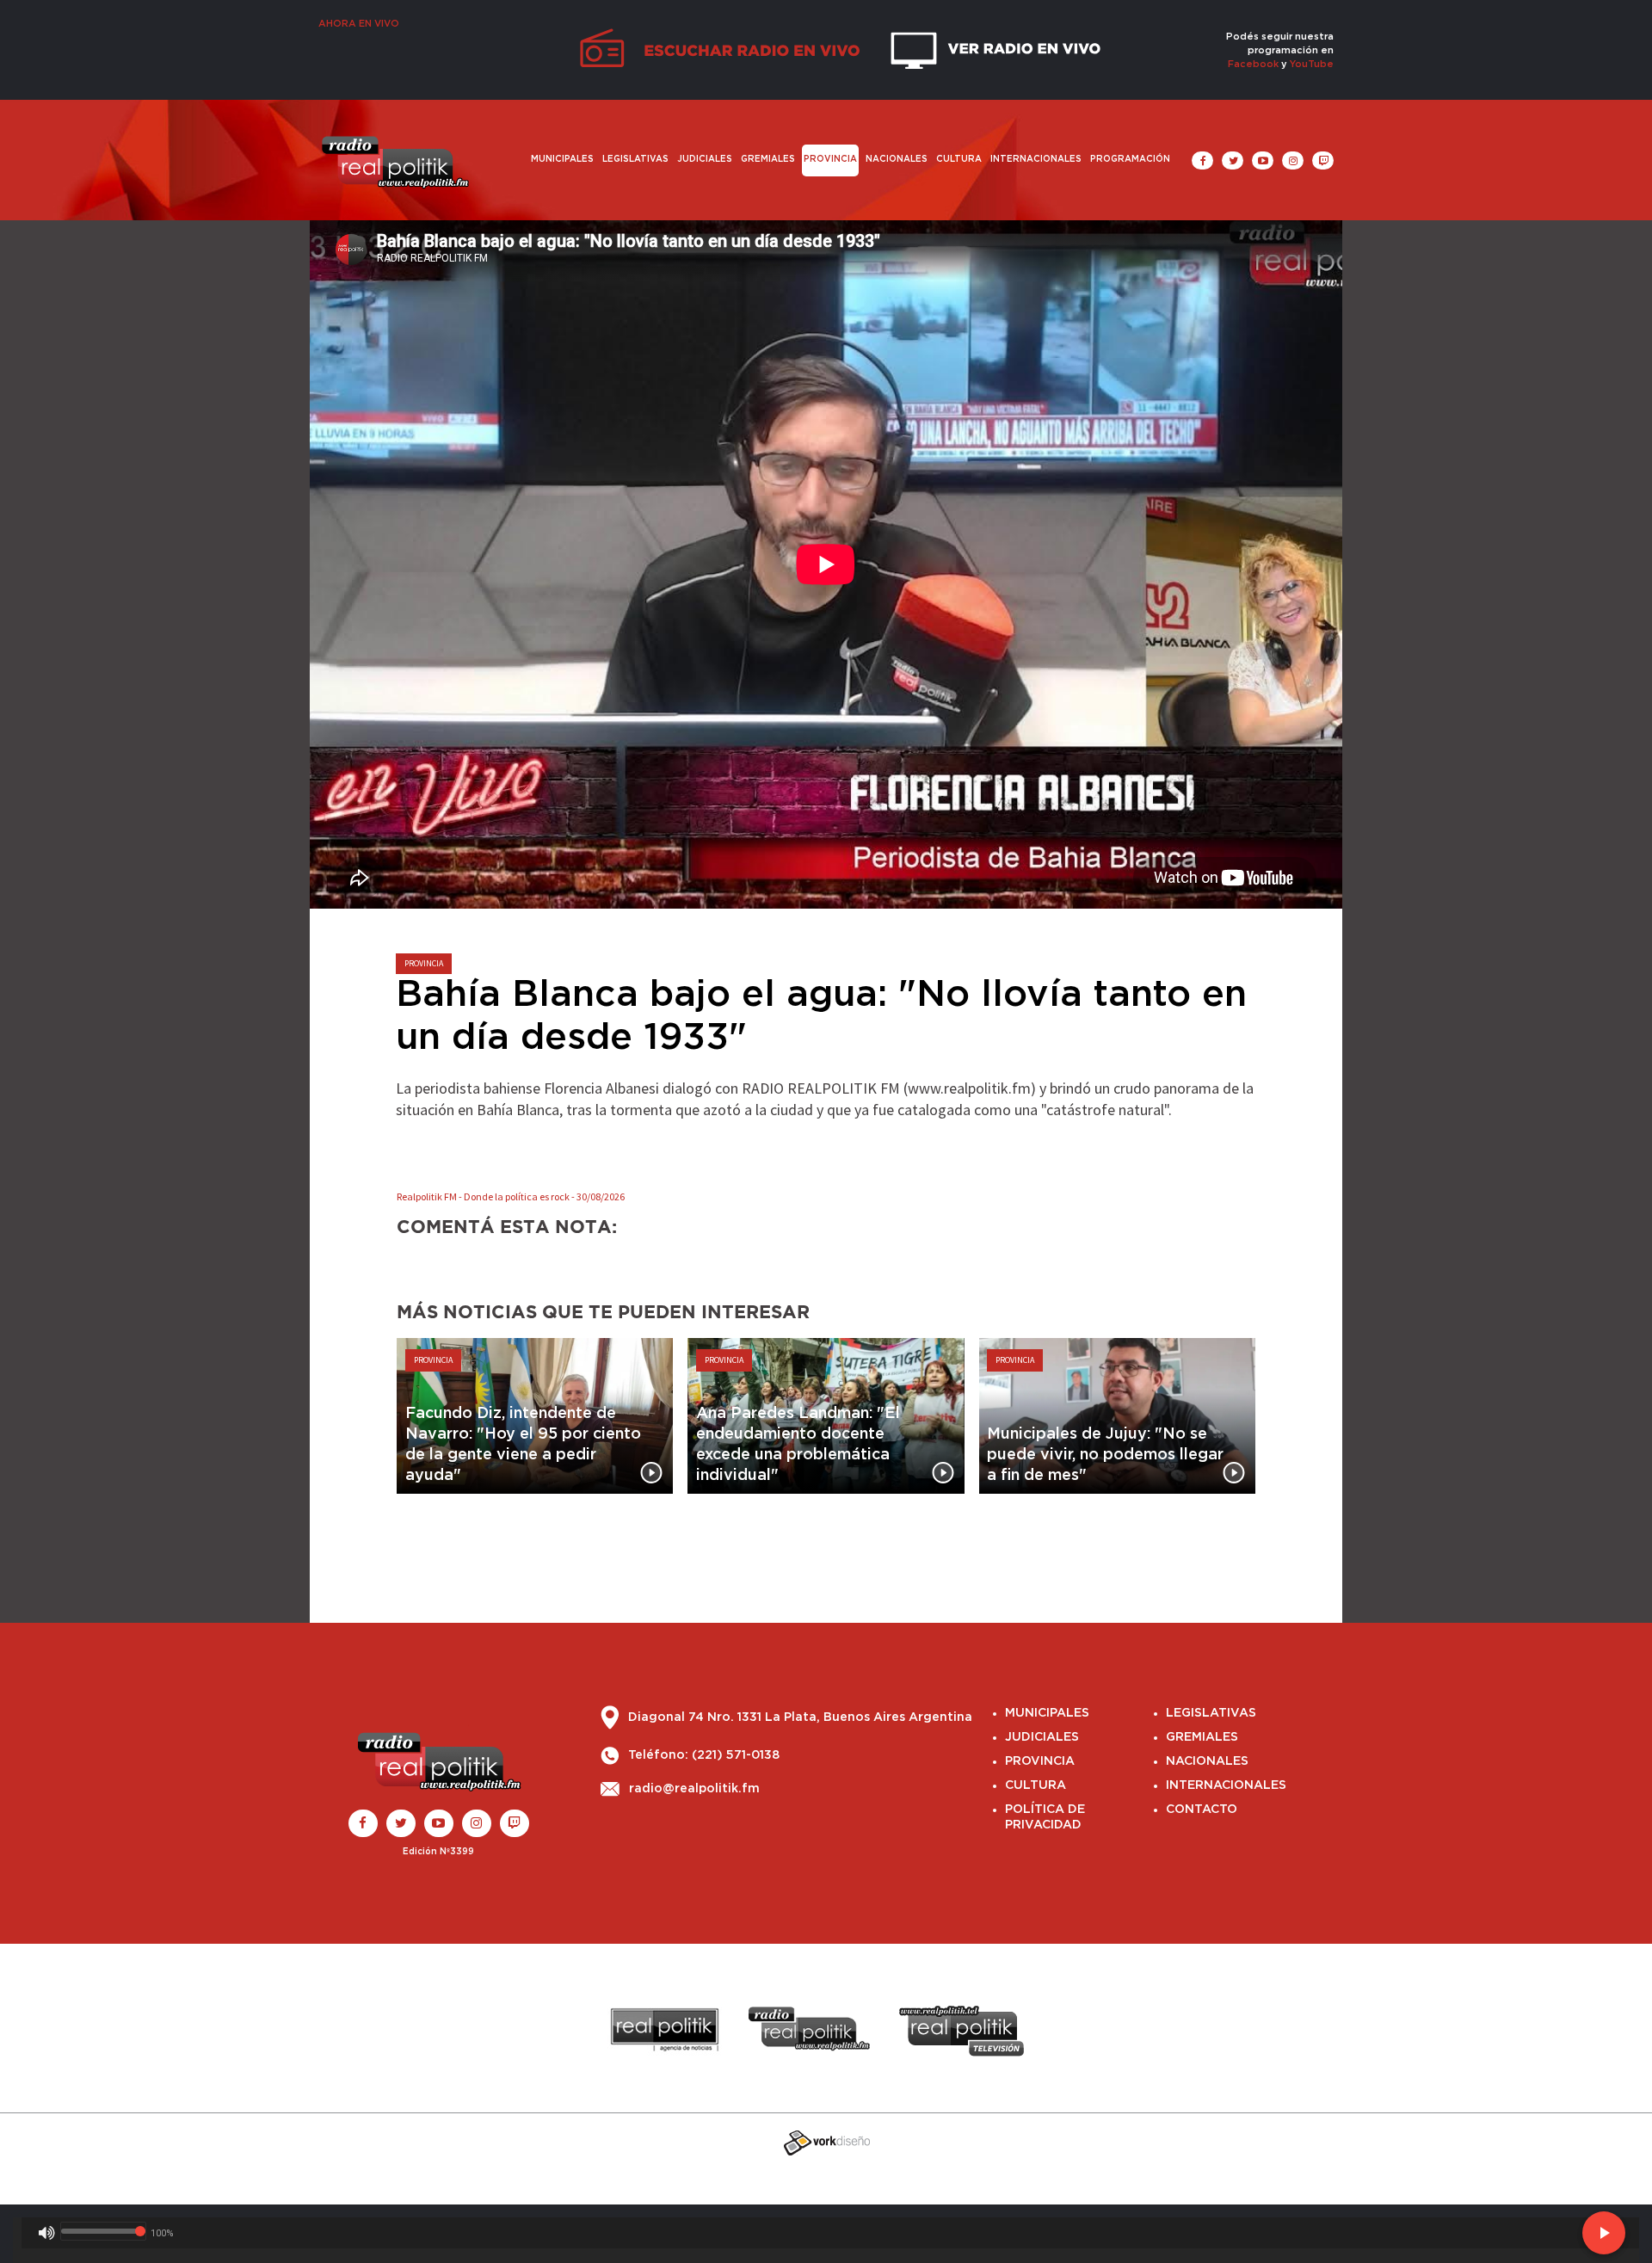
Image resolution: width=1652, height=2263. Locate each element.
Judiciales (705, 159)
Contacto (1202, 1810)
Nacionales (897, 159)
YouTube (1312, 64)
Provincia (830, 159)
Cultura (959, 159)
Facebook (1253, 64)
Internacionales (1036, 159)
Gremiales (768, 159)
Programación (1130, 159)
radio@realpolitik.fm (694, 1790)
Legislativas (635, 159)
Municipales (562, 159)
